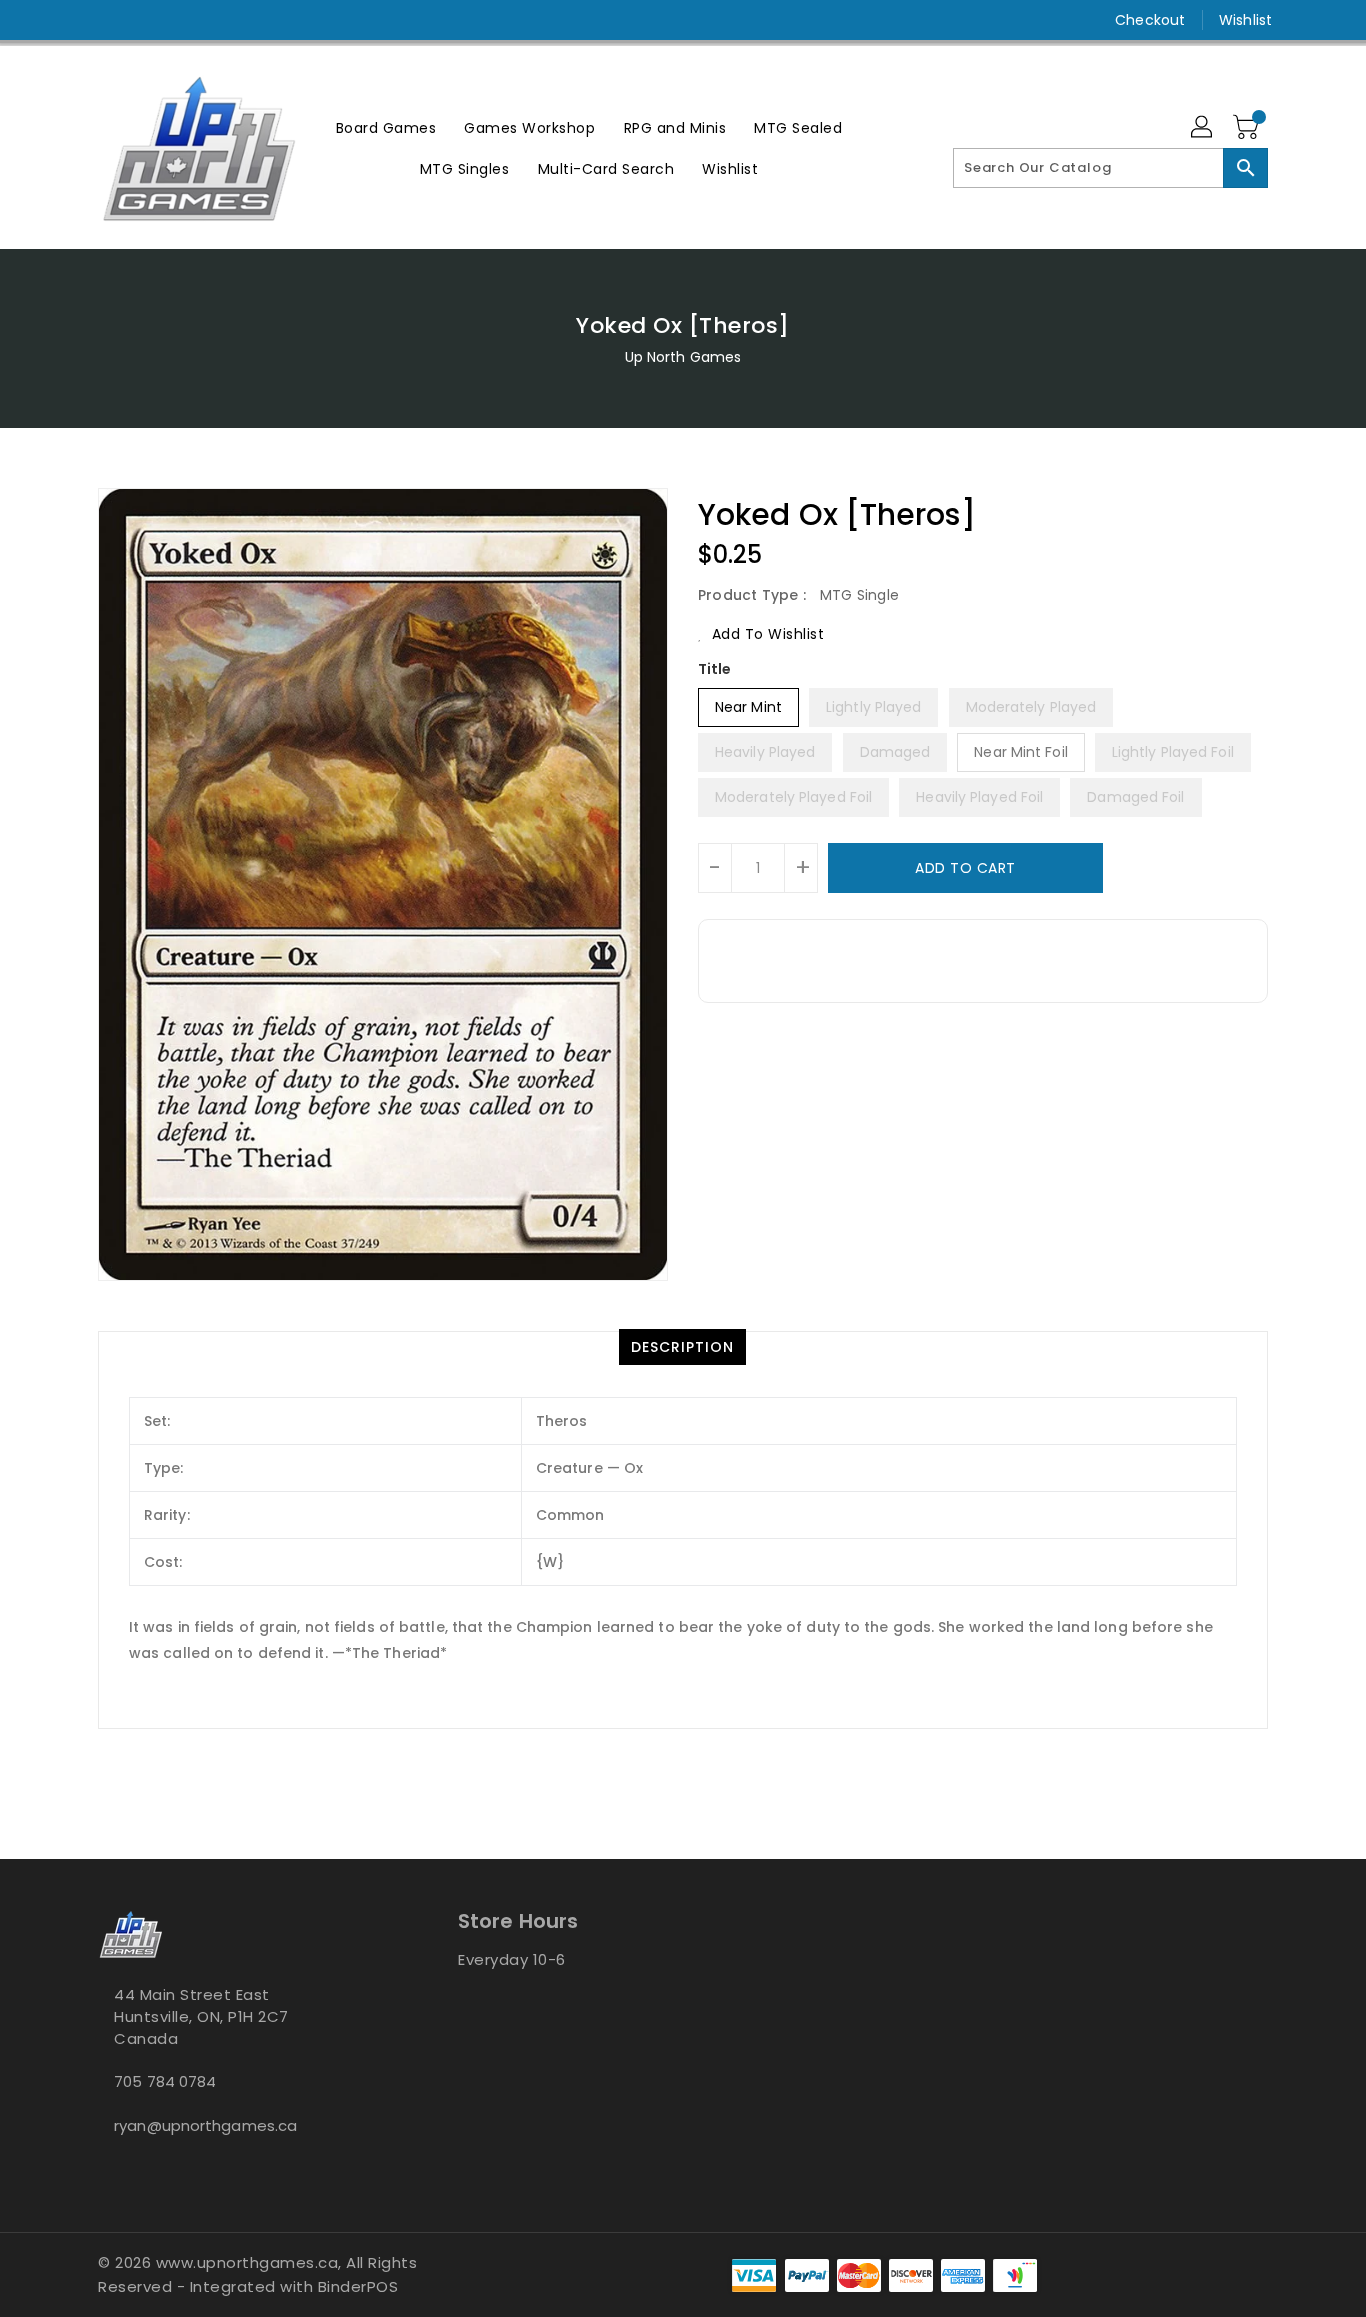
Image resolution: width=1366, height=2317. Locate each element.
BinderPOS (358, 2286)
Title (715, 669)
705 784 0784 (165, 2081)
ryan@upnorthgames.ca (205, 2125)
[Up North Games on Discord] (146, 20)
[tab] (682, 1347)
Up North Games (683, 357)
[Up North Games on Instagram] (108, 20)
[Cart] (1248, 128)
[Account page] (1203, 128)
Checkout (1150, 20)
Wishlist (1245, 20)
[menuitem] (386, 127)
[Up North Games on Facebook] (70, 20)
